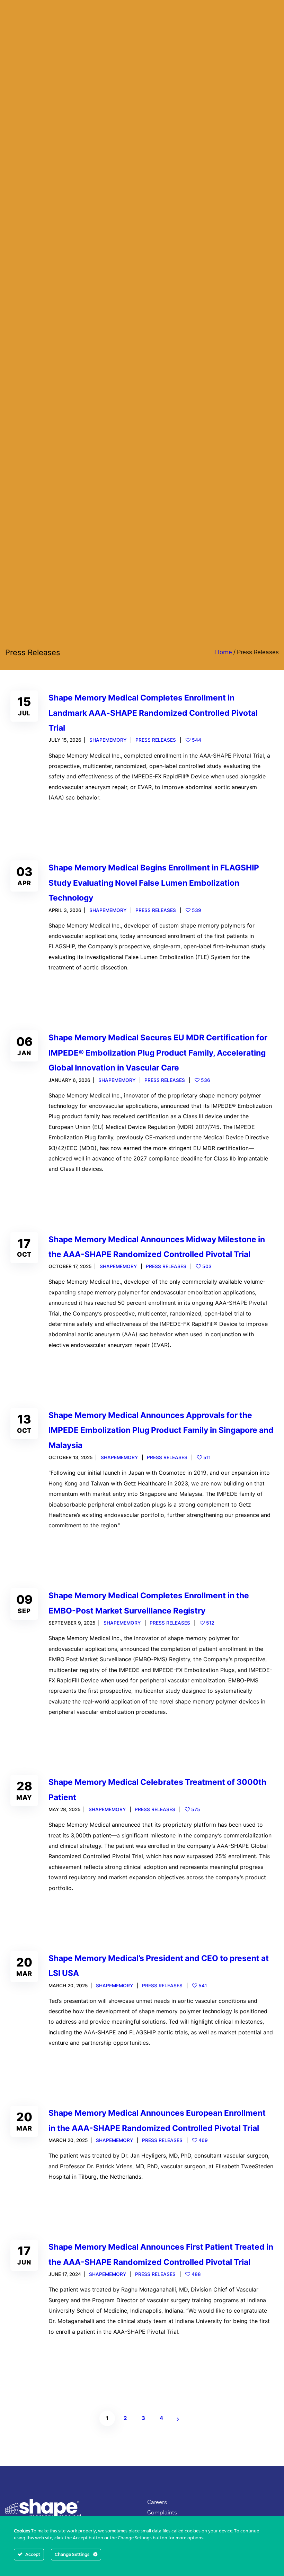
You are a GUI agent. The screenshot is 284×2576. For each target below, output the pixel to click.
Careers (157, 2502)
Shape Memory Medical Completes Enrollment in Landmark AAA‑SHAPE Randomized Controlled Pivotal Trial (153, 713)
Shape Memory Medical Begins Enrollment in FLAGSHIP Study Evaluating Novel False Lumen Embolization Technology (154, 883)
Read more (71, 821)
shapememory (108, 740)
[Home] (43, 2510)
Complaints (162, 2512)
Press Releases (156, 740)
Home (224, 652)
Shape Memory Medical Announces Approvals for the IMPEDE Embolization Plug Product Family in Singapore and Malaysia (161, 1430)
